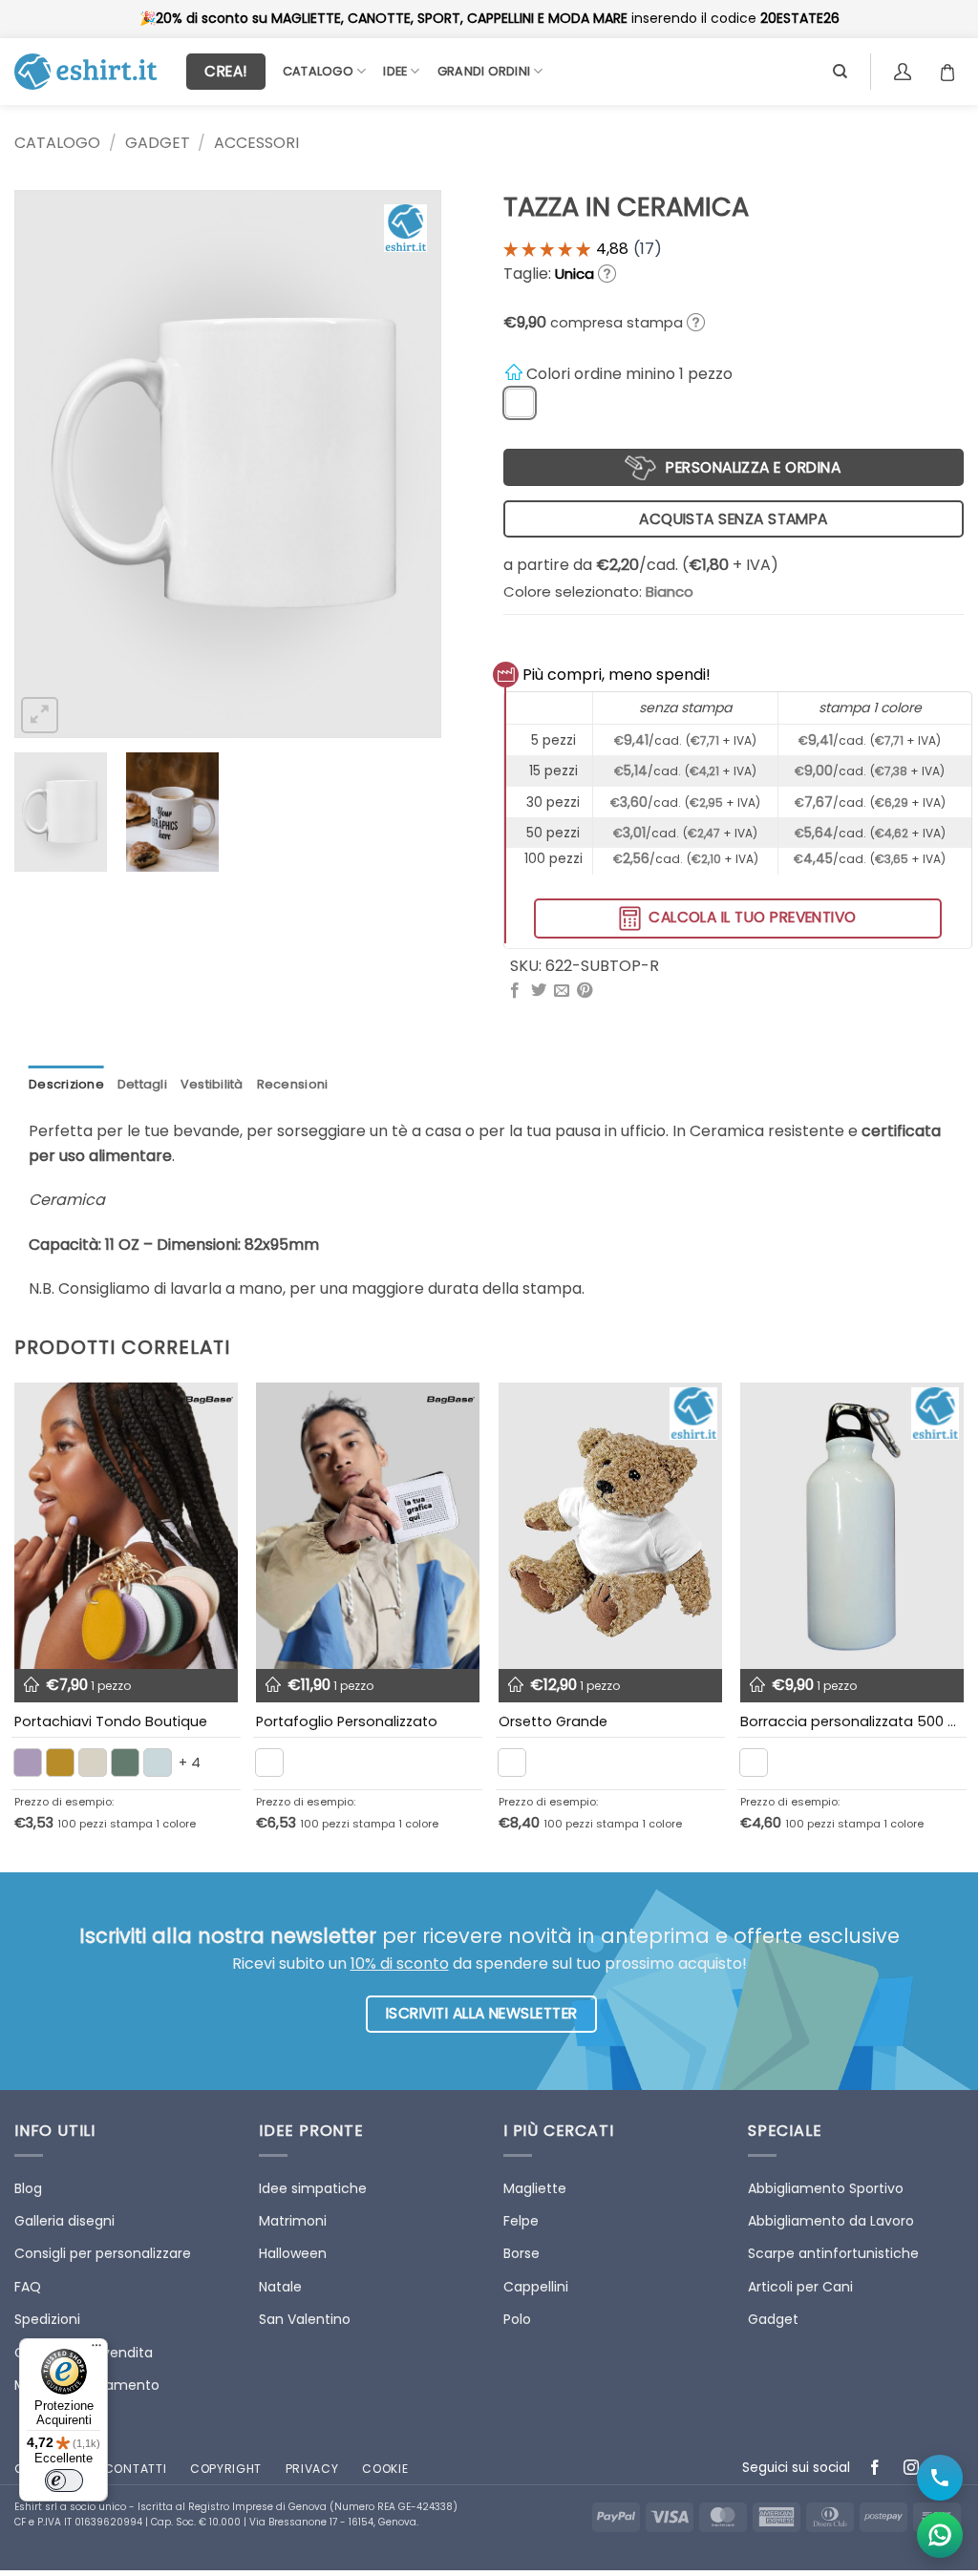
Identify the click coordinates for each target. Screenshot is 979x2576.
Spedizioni (47, 2319)
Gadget (158, 143)
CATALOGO (57, 143)
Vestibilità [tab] (212, 1084)
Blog (28, 2188)
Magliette (535, 2188)
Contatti (135, 2469)
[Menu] (96, 2350)
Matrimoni (293, 2221)
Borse (521, 2253)
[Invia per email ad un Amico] (562, 991)
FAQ (28, 2287)
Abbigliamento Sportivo (826, 2188)
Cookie (385, 2469)
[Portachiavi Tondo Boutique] (126, 1526)
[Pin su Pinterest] (585, 991)
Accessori (256, 143)
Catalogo (318, 71)
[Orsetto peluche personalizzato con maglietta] (610, 1526)
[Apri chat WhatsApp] (940, 2535)
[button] (40, 716)
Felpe (521, 2221)
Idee (395, 71)
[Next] (409, 465)
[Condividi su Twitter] (539, 991)
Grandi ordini (484, 71)
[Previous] (47, 465)
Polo (517, 2319)
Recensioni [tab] (293, 1084)
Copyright (226, 2469)
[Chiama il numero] (940, 2478)
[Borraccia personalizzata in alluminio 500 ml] (852, 1526)
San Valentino (305, 2319)
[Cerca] (840, 72)
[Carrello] (952, 72)
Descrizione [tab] (66, 1084)
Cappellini (536, 2287)
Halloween (293, 2253)
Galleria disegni (64, 2221)
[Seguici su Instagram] (912, 2469)
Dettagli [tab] (142, 1084)
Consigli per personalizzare (103, 2253)
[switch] (64, 2481)
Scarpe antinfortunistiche (833, 2253)
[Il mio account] (905, 72)
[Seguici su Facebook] (875, 2469)
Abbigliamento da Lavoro (831, 2221)
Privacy (312, 2469)
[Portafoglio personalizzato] (368, 1526)
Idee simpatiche (313, 2188)
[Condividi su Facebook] (515, 991)
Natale (280, 2287)
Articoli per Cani (800, 2287)
